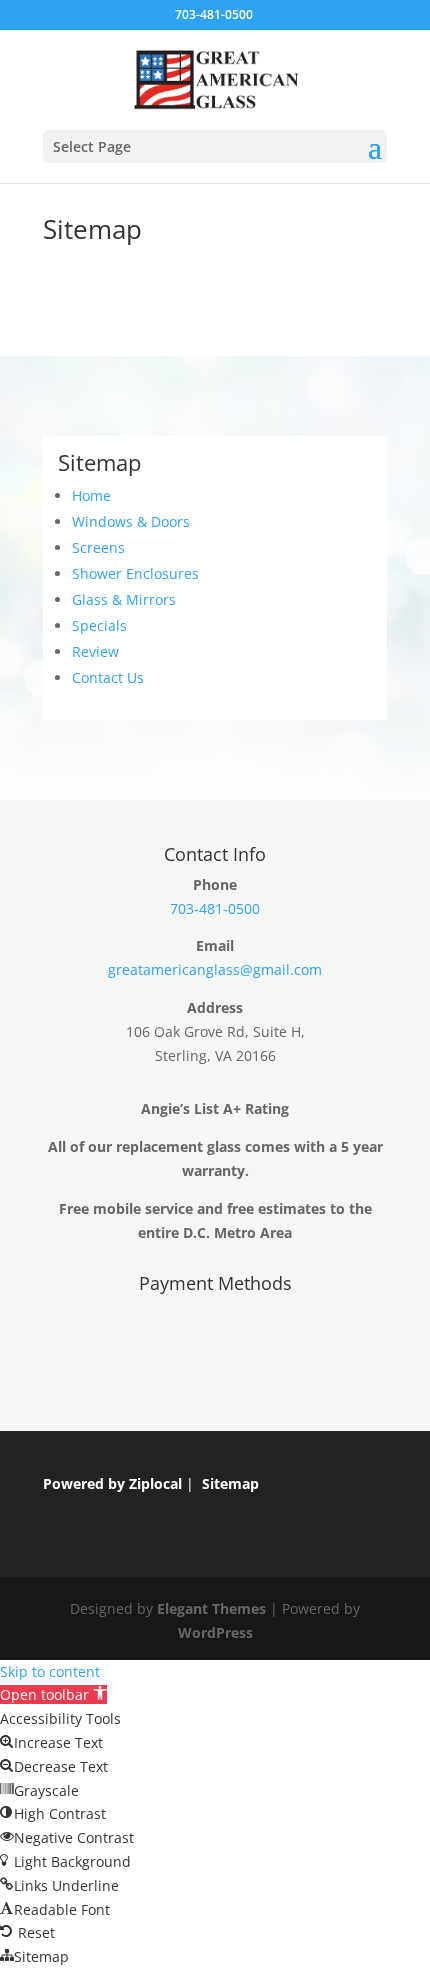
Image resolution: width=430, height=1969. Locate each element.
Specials (99, 625)
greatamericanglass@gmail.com (215, 969)
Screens (98, 547)
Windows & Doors (131, 521)
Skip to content (50, 1671)
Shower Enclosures (135, 573)
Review (95, 651)
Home (91, 495)
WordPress (215, 1632)
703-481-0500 (214, 14)
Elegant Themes (211, 1608)
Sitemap (230, 1483)
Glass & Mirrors (124, 599)
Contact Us (108, 677)
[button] (53, 1694)
